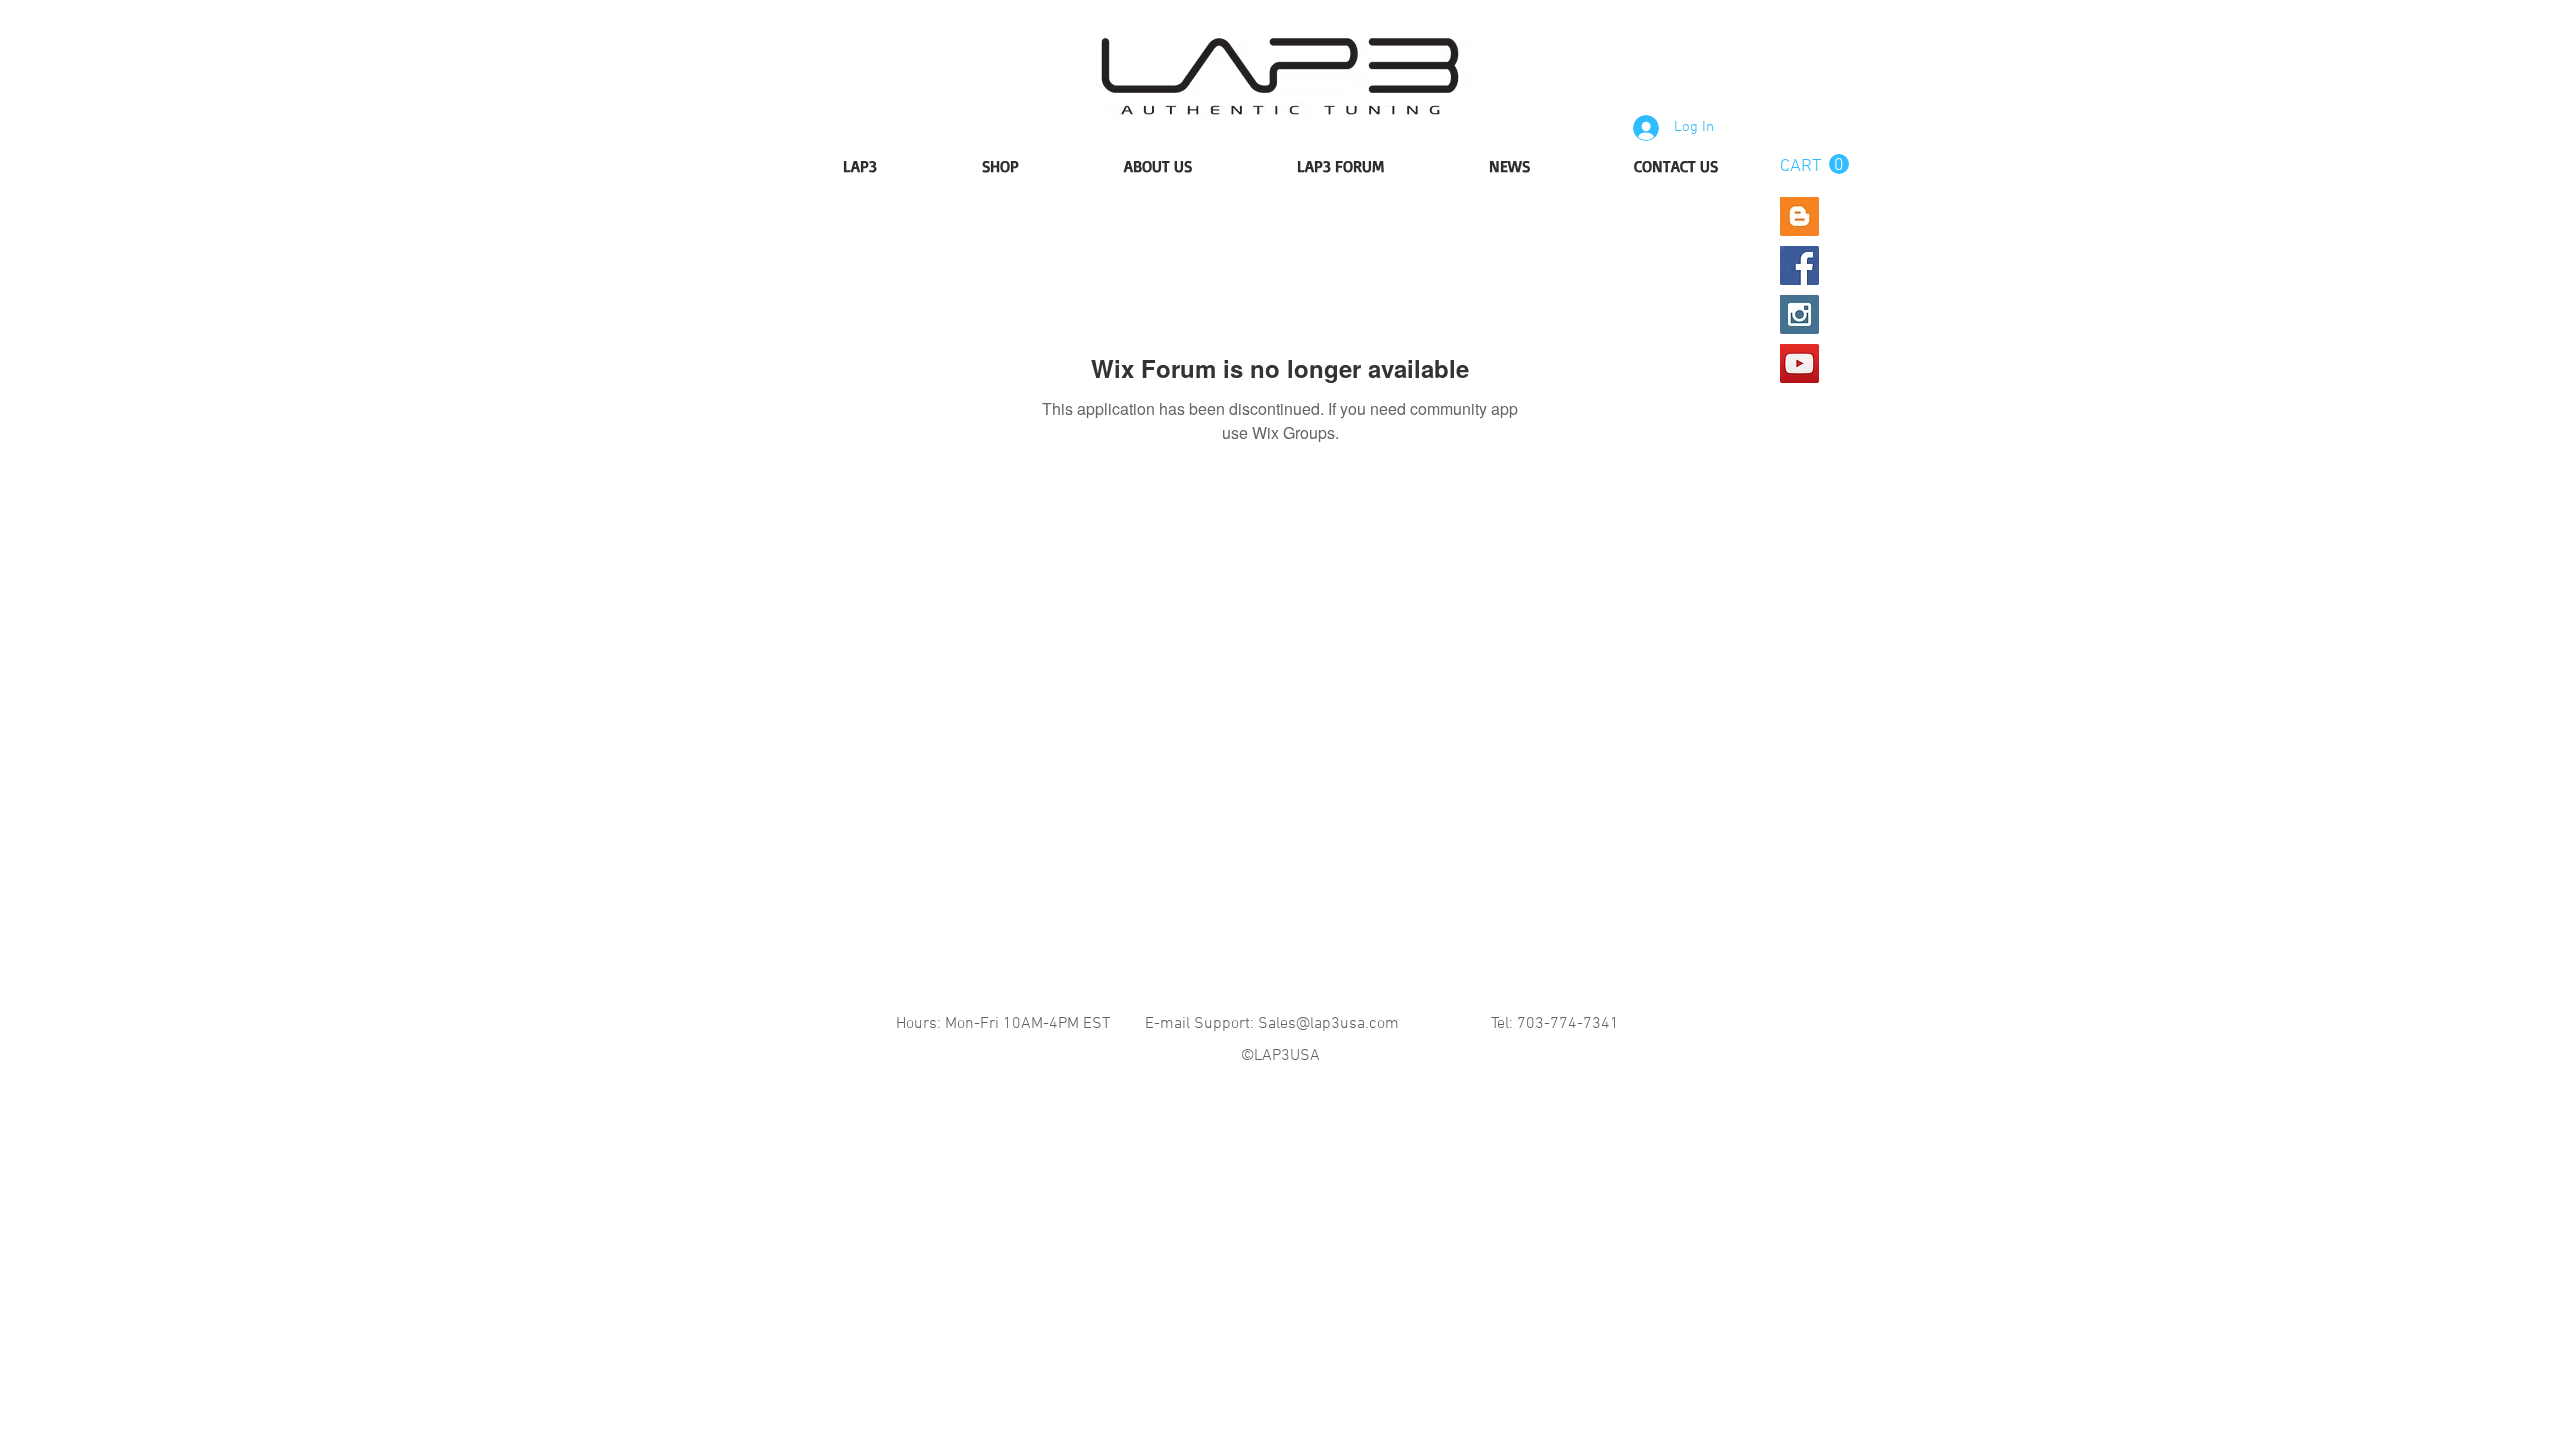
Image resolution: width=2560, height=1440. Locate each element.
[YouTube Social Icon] (1799, 363)
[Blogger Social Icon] (1799, 216)
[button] (1814, 164)
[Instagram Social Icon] (1799, 314)
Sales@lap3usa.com (1328, 1024)
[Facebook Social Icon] (1799, 265)
